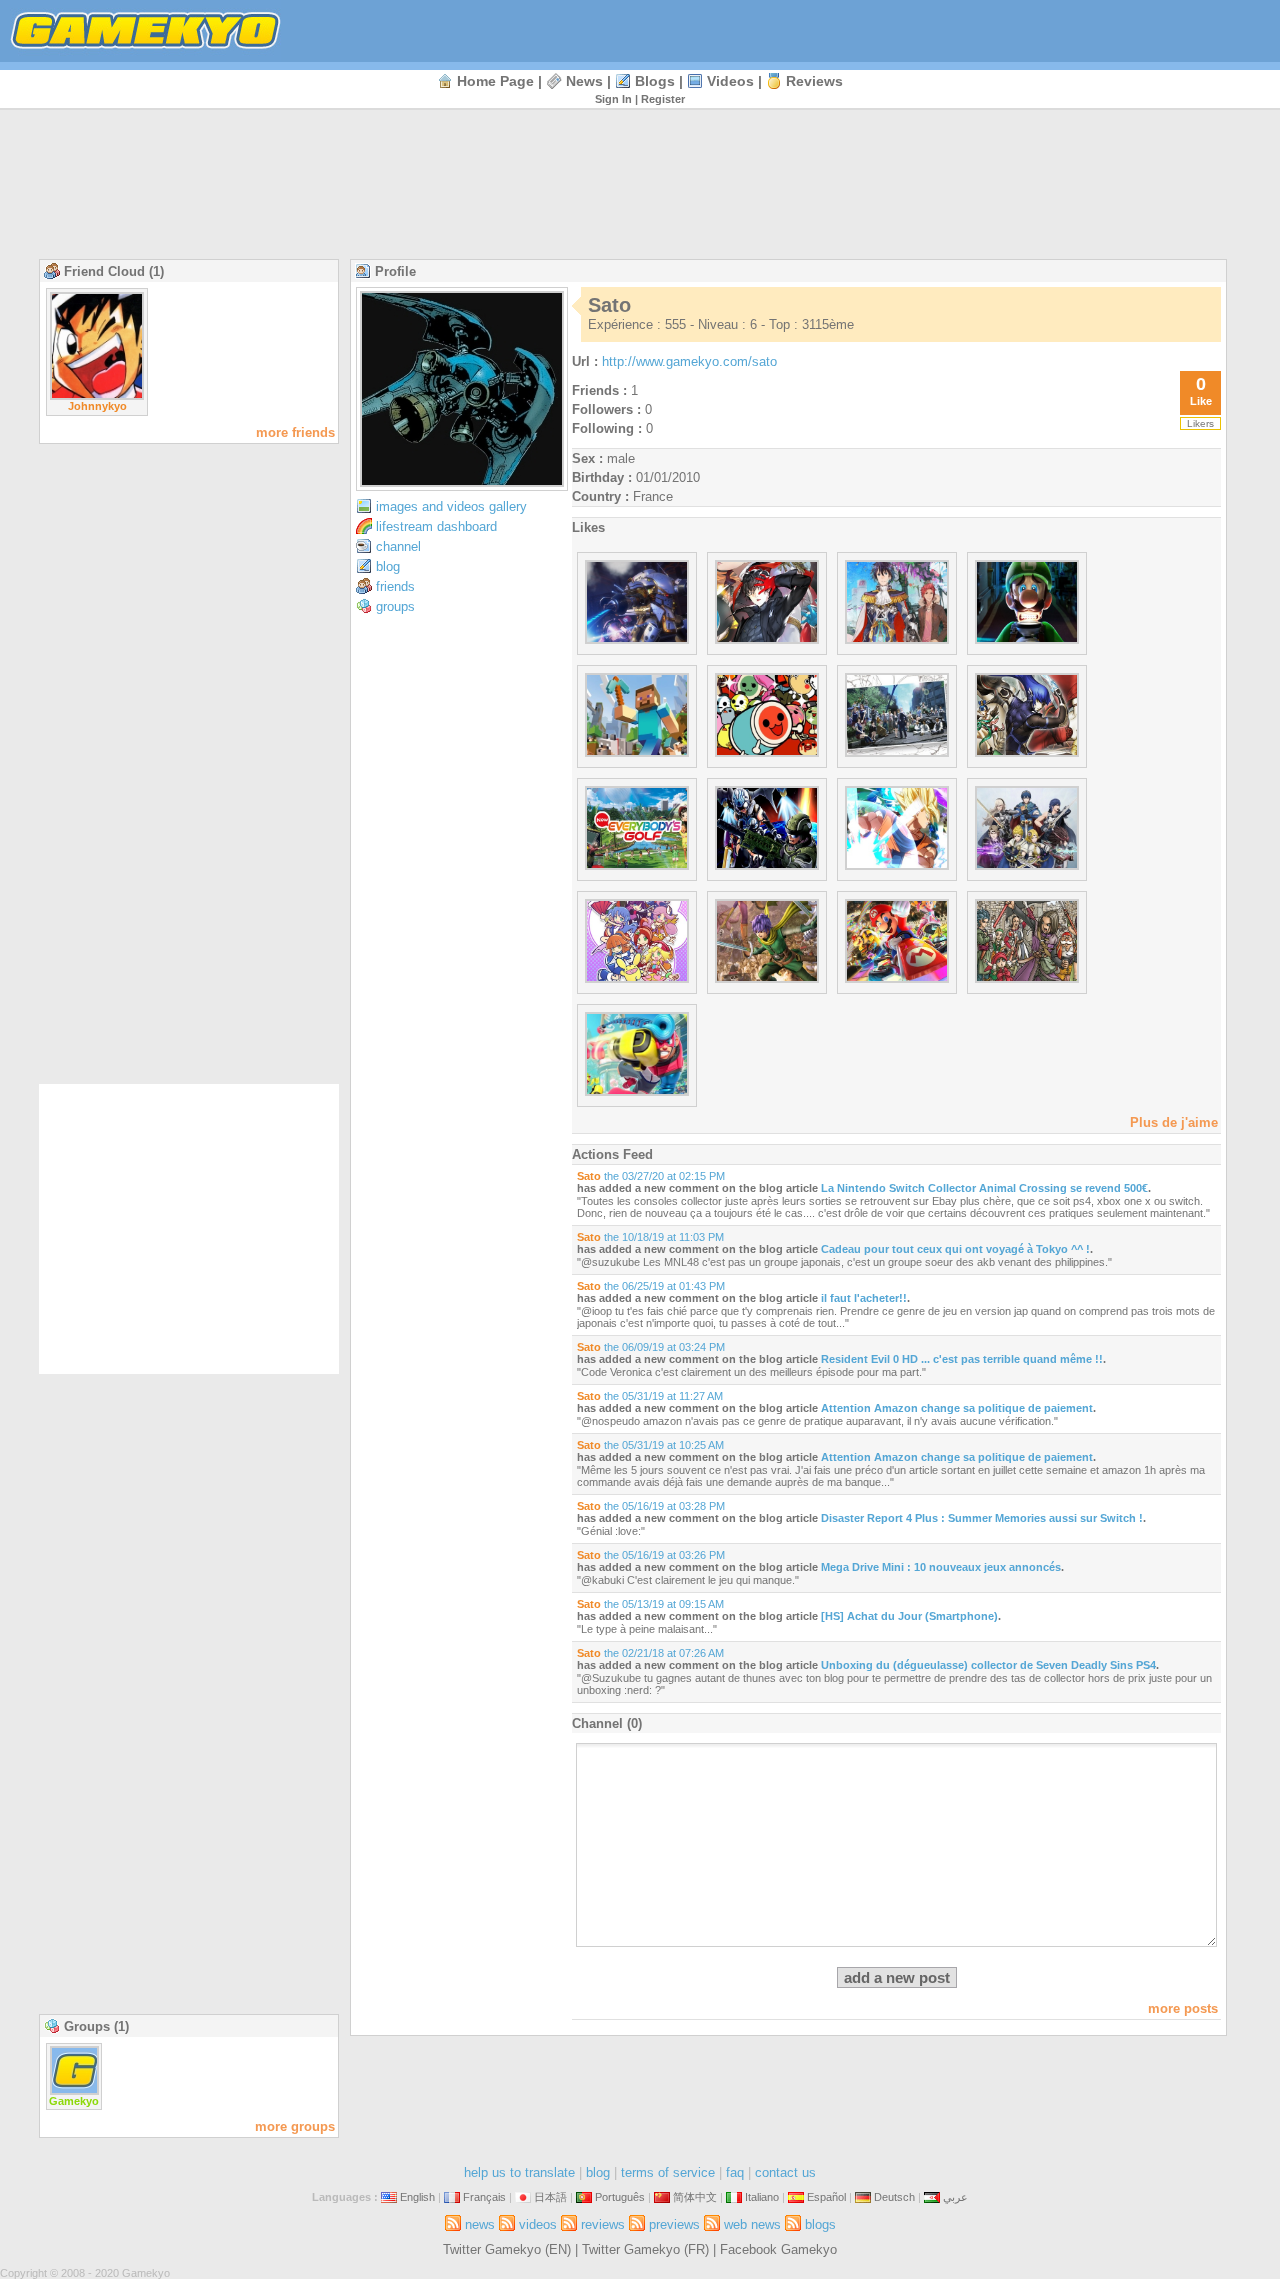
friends (395, 586)
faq (735, 2172)
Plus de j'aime (1174, 1122)
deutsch (894, 2197)
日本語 (550, 2197)
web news (752, 2224)
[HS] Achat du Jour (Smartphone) (909, 1616)
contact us (785, 2172)
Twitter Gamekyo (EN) (507, 2249)
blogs (655, 81)
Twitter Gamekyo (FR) (645, 2249)
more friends (295, 432)
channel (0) (607, 1723)
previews (674, 2224)
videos (730, 81)
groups (395, 606)
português (620, 2197)
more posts (1183, 2008)
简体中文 (695, 2197)
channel (398, 546)
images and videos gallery (451, 506)
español (826, 2197)
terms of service (668, 2172)
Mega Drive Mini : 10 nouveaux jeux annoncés (941, 1567)
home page (495, 81)
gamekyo (74, 2101)
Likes (588, 527)
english (417, 2197)
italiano (762, 2197)
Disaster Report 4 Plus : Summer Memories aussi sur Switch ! (982, 1518)
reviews (814, 81)
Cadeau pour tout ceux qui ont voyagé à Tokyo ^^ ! (955, 1249)
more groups (295, 2126)
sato (589, 1176)
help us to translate (519, 2172)
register (663, 99)
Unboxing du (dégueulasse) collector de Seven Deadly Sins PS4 (988, 1665)
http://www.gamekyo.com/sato (689, 361)
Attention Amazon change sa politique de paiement (957, 1408)
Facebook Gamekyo (778, 2249)
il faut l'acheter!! (864, 1298)
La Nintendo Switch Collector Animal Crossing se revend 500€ (984, 1188)
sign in (613, 99)
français (484, 2197)
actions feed (612, 1154)
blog (388, 566)
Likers (1200, 423)
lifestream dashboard (436, 526)
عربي (955, 2197)
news (584, 81)
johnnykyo (97, 406)
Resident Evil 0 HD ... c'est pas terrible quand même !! (962, 1359)
